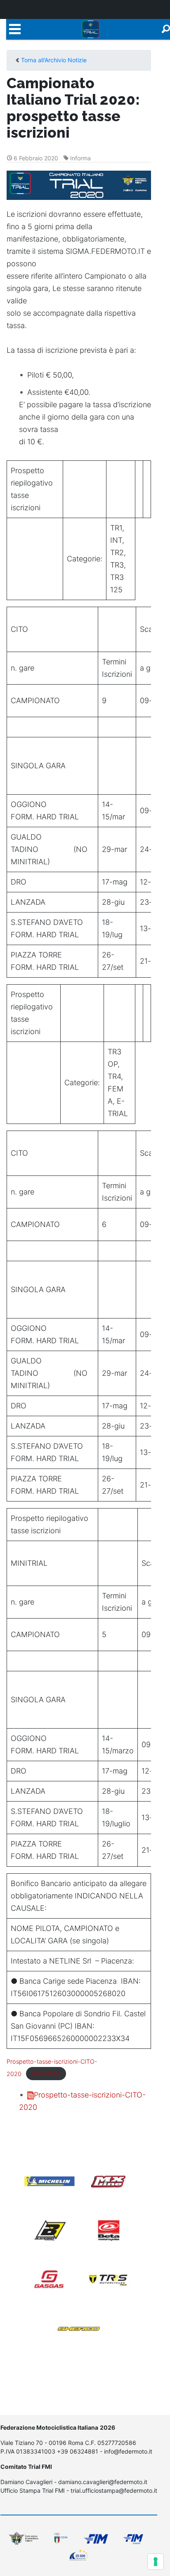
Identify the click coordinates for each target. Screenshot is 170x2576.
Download (46, 2074)
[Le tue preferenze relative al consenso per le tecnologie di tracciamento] (156, 2562)
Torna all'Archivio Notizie (54, 60)
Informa (80, 158)
